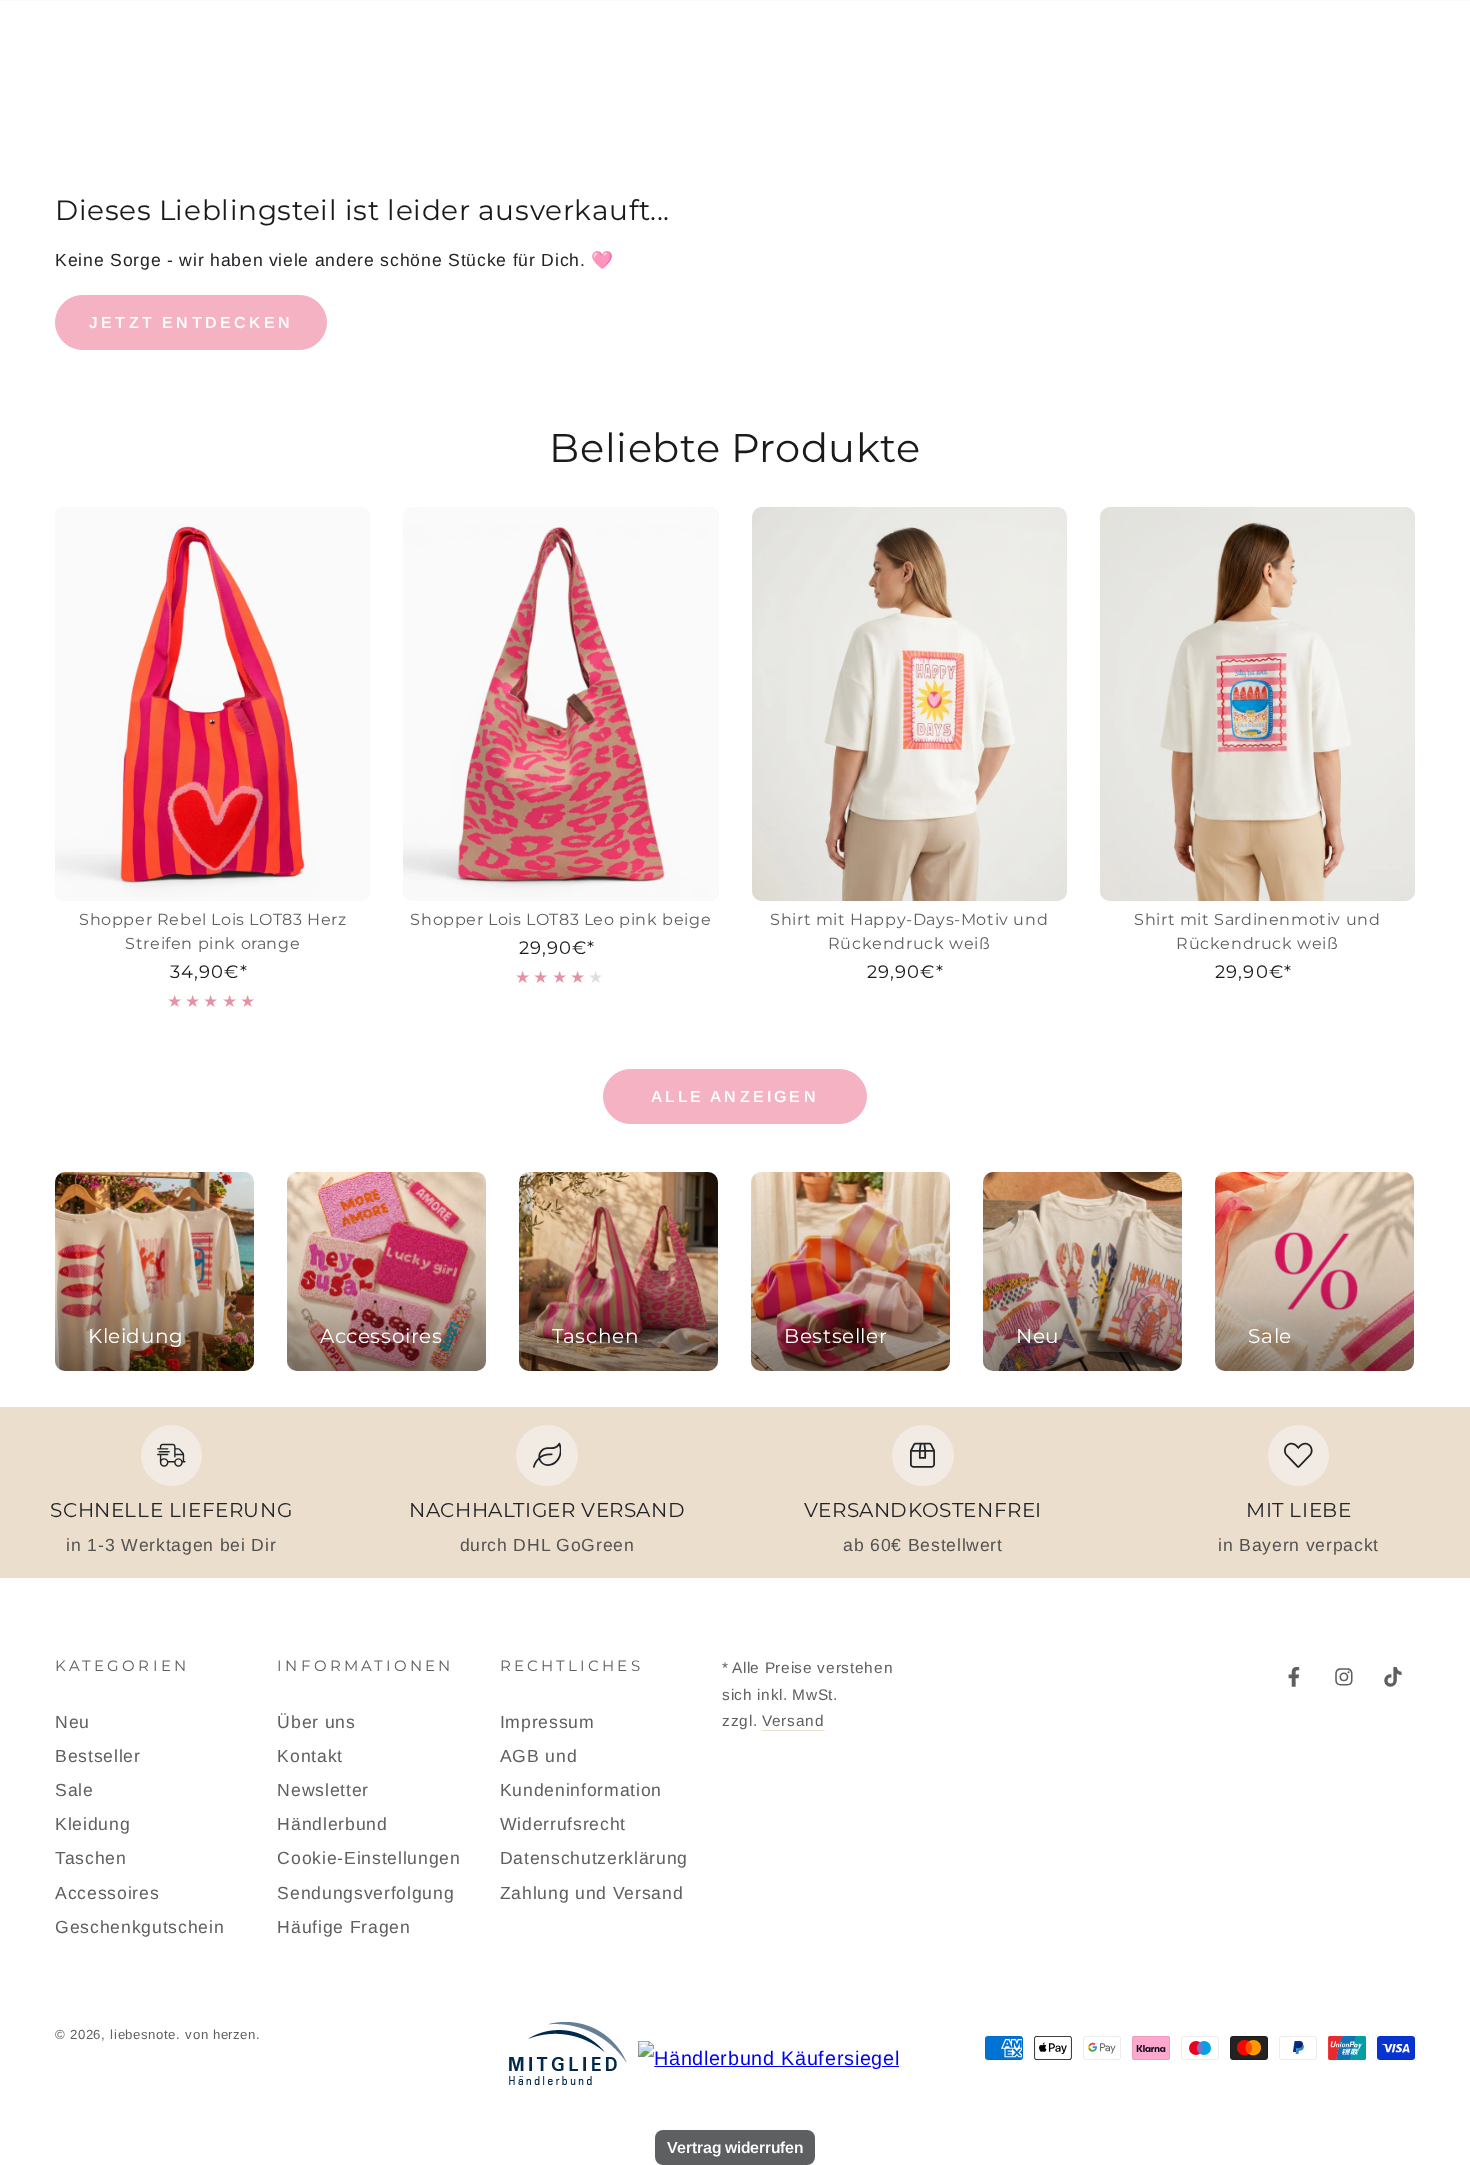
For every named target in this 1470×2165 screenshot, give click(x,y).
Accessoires (107, 1893)
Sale (74, 1790)
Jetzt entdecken (191, 322)
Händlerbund (332, 1824)
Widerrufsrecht (563, 1824)
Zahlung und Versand (592, 1893)
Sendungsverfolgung (365, 1893)
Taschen (91, 1858)
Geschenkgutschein (139, 1927)
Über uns (316, 1722)
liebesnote (143, 2034)
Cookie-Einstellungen (368, 1858)
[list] (735, 1492)
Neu (72, 1722)
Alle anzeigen (735, 1096)
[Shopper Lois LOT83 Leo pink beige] (560, 704)
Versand (793, 1720)
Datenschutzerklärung (594, 1858)
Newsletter (323, 1790)
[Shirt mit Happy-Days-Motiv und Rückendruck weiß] (909, 704)
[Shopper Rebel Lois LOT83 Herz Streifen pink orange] (212, 704)
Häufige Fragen (343, 1927)
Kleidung (92, 1824)
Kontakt (310, 1756)
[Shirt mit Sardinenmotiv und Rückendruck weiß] (1257, 704)
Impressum (547, 1722)
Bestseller (98, 1756)
